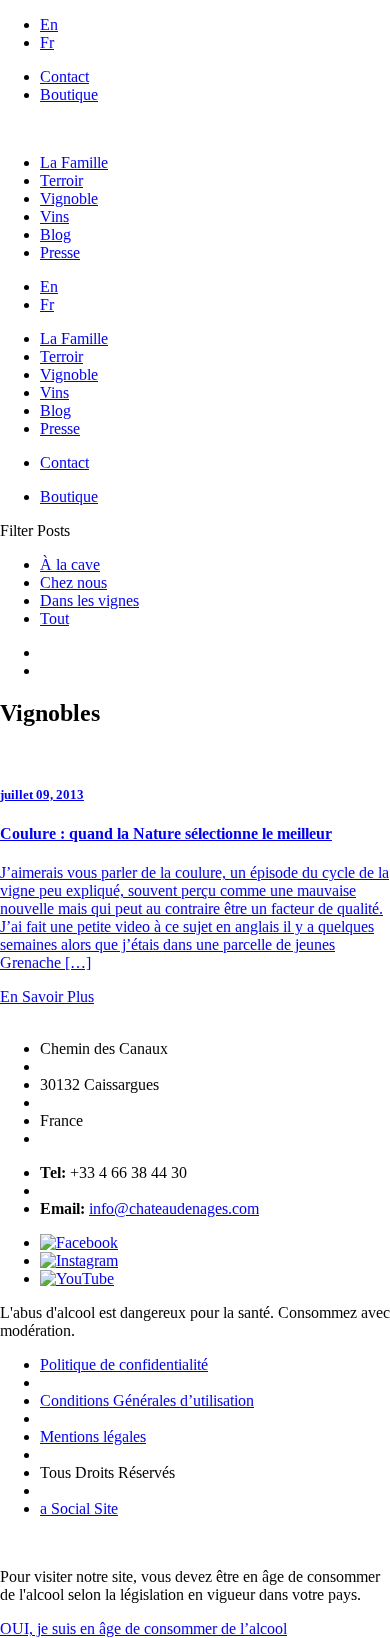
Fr (47, 42)
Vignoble (69, 198)
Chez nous (73, 582)
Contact (64, 76)
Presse (60, 252)
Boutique (69, 94)
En (49, 24)
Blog (55, 234)
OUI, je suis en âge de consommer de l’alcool (143, 1628)
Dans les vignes (89, 600)
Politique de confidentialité (124, 1364)
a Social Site (79, 1508)
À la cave (70, 564)
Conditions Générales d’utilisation (147, 1400)
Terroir (61, 180)
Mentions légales (93, 1436)
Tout (54, 618)
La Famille (74, 162)
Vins (54, 216)
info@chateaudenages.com (174, 1208)
